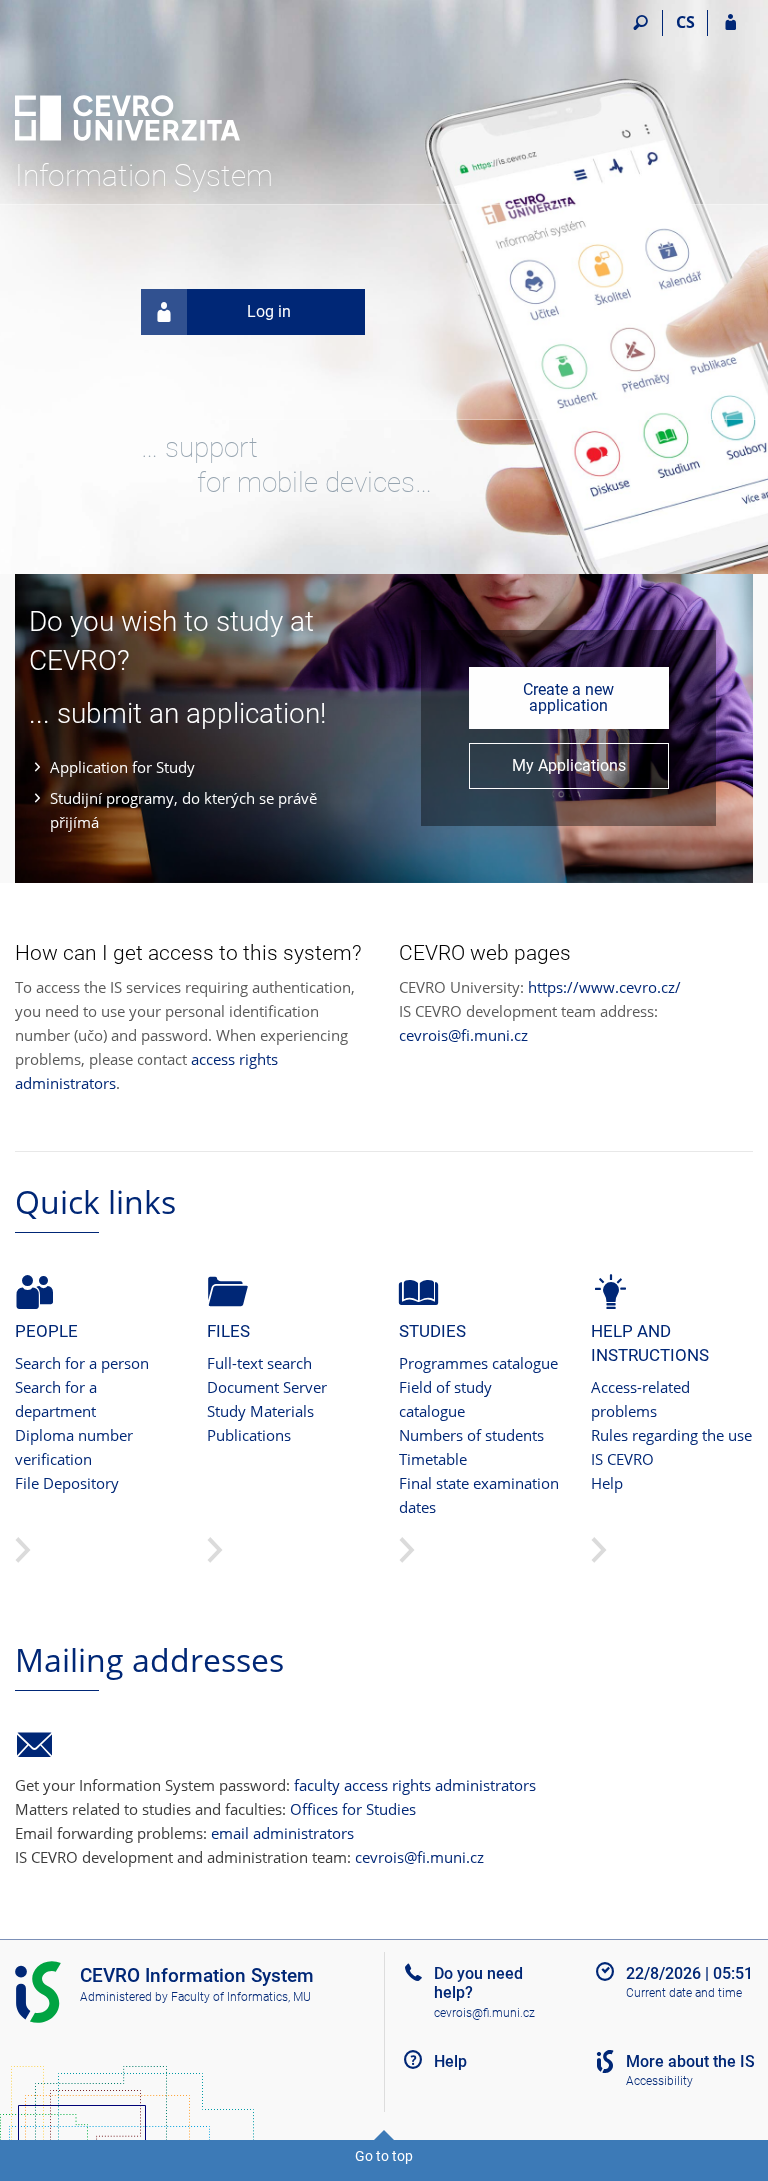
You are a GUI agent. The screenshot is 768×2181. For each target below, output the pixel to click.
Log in (269, 311)
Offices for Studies (353, 1809)
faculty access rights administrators (415, 1785)
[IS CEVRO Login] (730, 23)
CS (685, 22)
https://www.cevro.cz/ (604, 987)
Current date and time (684, 1993)
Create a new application (568, 697)
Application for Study (122, 767)
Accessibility (659, 2081)
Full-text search (259, 1363)
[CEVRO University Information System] (127, 81)
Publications (249, 1435)
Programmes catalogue (478, 1363)
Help (607, 1483)
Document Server (267, 1387)
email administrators (282, 1833)
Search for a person (82, 1363)
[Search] (640, 23)
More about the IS (690, 2061)
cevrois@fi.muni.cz (463, 1035)
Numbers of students (471, 1435)
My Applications (569, 765)
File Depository (67, 1483)
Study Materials (260, 1411)
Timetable (433, 1459)
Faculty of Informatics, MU (241, 1997)
